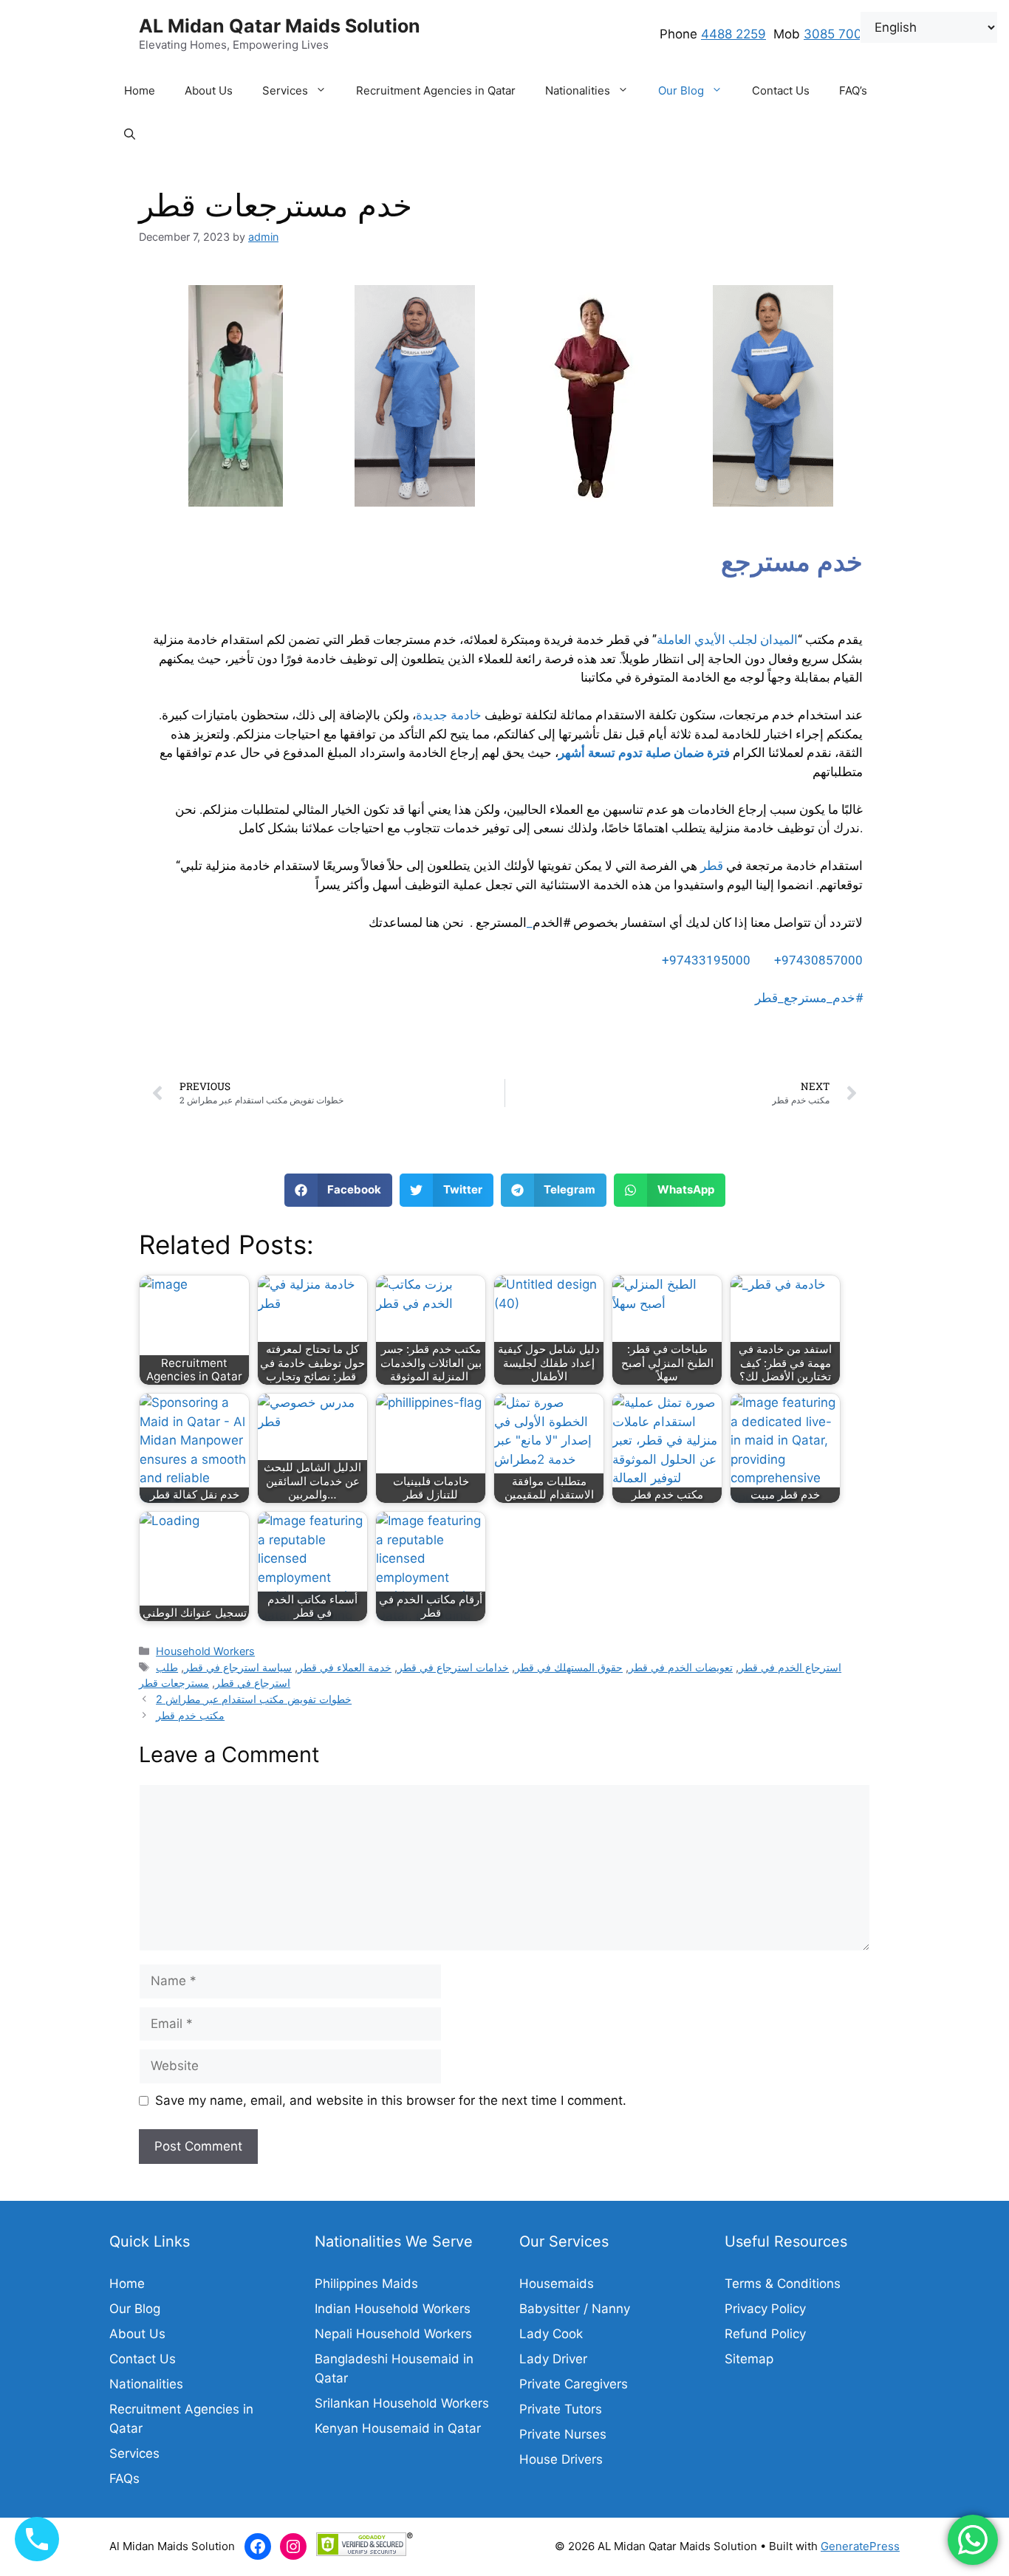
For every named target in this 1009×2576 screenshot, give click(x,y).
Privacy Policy (765, 2309)
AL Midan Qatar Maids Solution (280, 26)
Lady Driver (553, 2359)
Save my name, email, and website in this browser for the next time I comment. (391, 2100)
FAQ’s (853, 90)
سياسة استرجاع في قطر (238, 1667)
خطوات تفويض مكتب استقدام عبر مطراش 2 (254, 1699)
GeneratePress (860, 2546)
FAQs (124, 2479)
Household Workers (205, 1651)
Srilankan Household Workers (402, 2403)
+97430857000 (818, 960)
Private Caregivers (574, 2384)
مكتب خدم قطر (190, 1715)
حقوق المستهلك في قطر (569, 1667)
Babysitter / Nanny (575, 2309)
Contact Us (781, 90)
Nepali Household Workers (393, 2334)
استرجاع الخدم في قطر (790, 1667)
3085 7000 (837, 34)
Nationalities (578, 90)
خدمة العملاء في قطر (345, 1667)
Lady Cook (551, 2334)
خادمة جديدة (449, 715)
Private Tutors (561, 2409)
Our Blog (681, 90)
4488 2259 (733, 34)
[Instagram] (293, 2546)
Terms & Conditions (783, 2284)
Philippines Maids (366, 2284)
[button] (325, 91)
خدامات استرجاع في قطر (453, 1667)
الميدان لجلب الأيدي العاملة (727, 640)
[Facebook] (258, 2546)
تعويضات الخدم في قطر (681, 1667)
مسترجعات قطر (174, 1683)
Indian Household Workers (393, 2309)
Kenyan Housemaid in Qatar (398, 2428)
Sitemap (749, 2359)
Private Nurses (563, 2434)
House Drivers (561, 2459)
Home (140, 90)
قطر (712, 866)
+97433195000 (708, 960)
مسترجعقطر (809, 998)
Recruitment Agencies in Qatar (436, 90)
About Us (209, 90)
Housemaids (557, 2284)
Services (285, 90)
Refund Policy (765, 2334)
